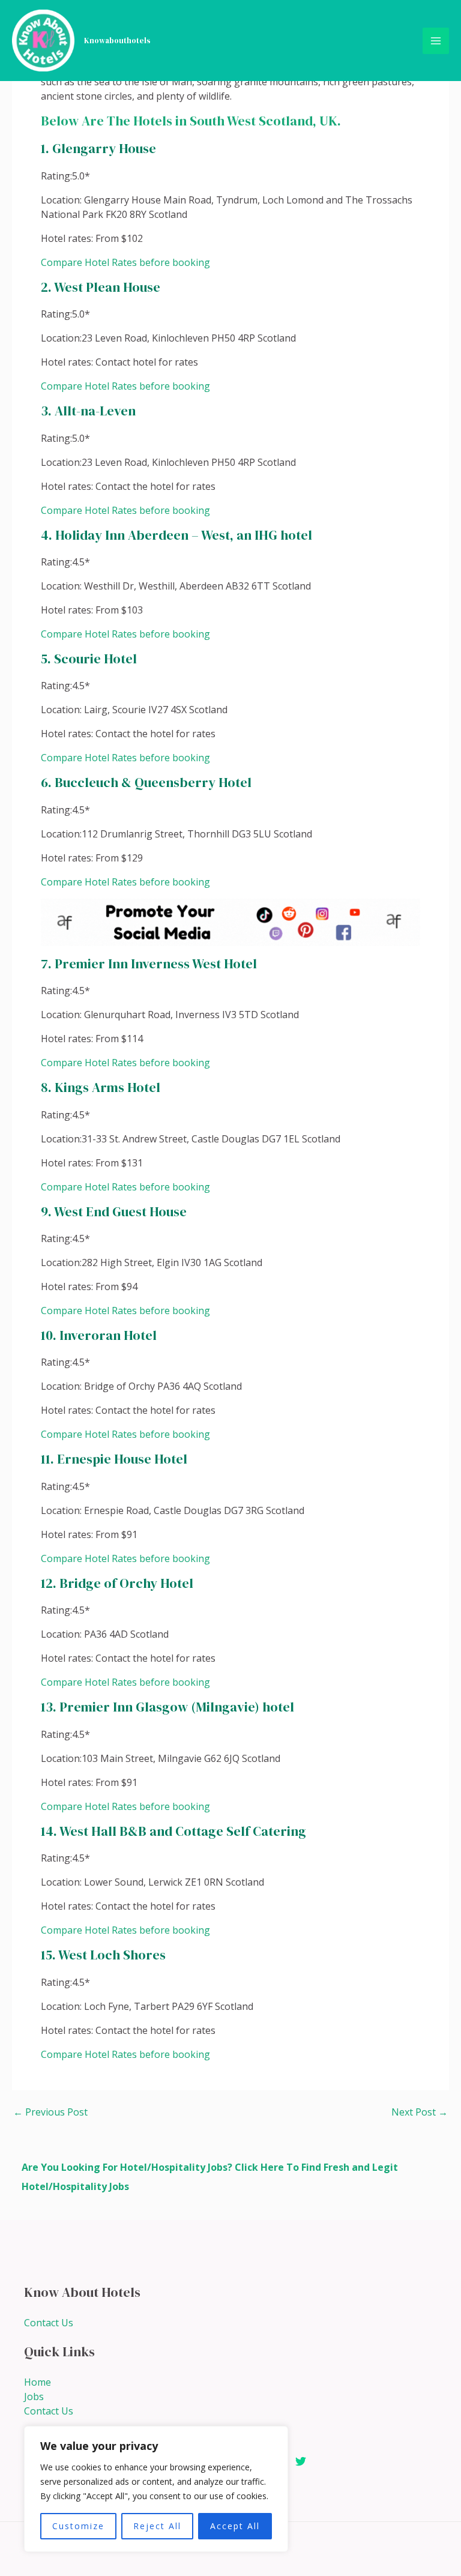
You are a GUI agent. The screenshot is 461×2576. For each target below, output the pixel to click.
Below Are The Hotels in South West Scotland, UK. (191, 121)
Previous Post (50, 2112)
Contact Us (49, 2323)
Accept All (235, 2526)
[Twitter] (301, 2461)
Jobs (34, 2397)
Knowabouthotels (117, 41)
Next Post (420, 2112)
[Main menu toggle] (436, 41)
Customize (78, 2526)
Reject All (157, 2526)
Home (38, 2382)
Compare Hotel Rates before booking (125, 262)
